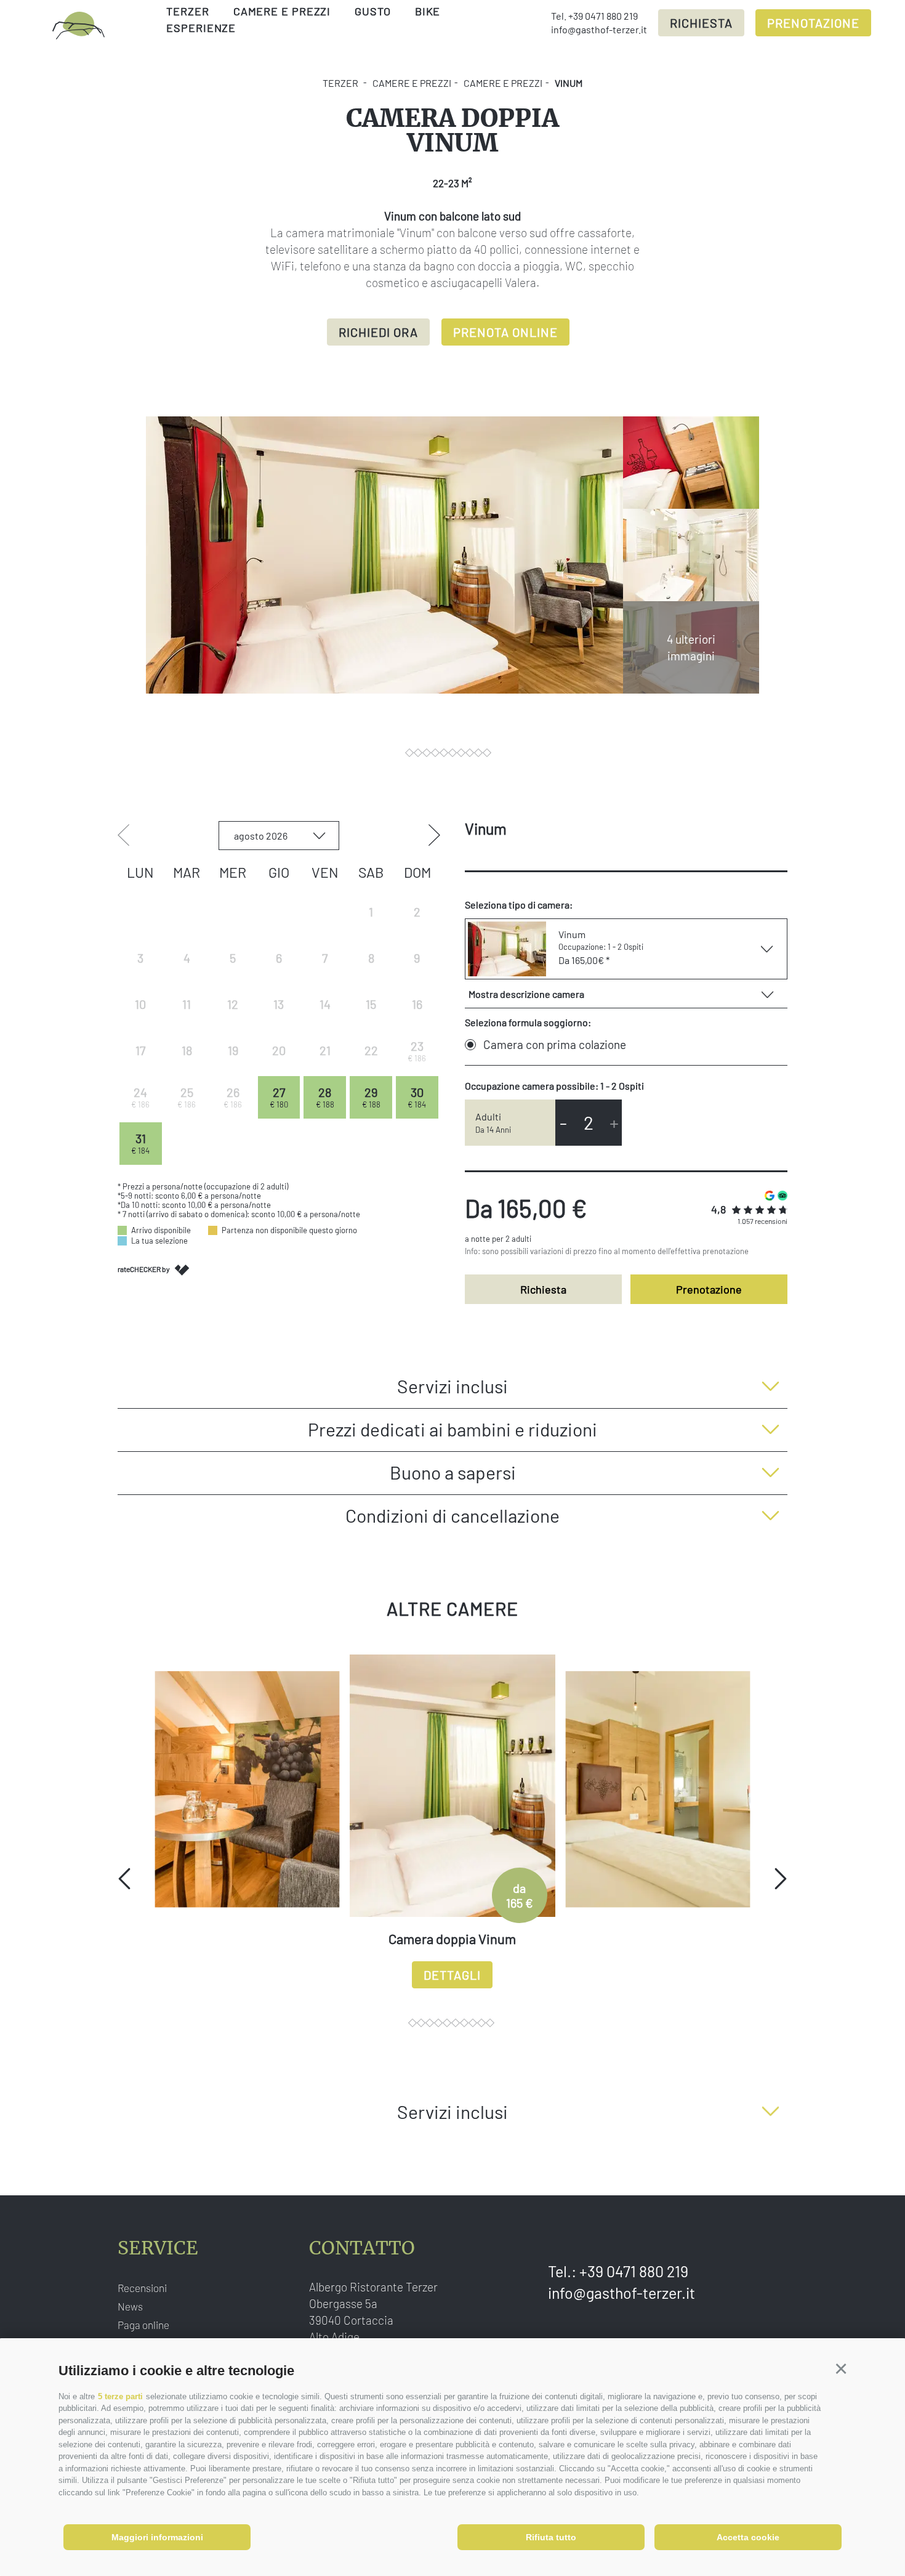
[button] (841, 2369)
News (130, 2306)
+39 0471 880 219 (603, 16)
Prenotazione (813, 23)
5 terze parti (120, 2396)
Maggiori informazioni (157, 2537)
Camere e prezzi (282, 11)
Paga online (143, 2325)
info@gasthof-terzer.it (599, 29)
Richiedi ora (378, 332)
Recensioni (142, 2288)
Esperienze (201, 28)
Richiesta (701, 23)
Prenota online (505, 332)
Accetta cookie (748, 2537)
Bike (428, 11)
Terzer (187, 11)
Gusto (373, 11)
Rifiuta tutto (551, 2537)
